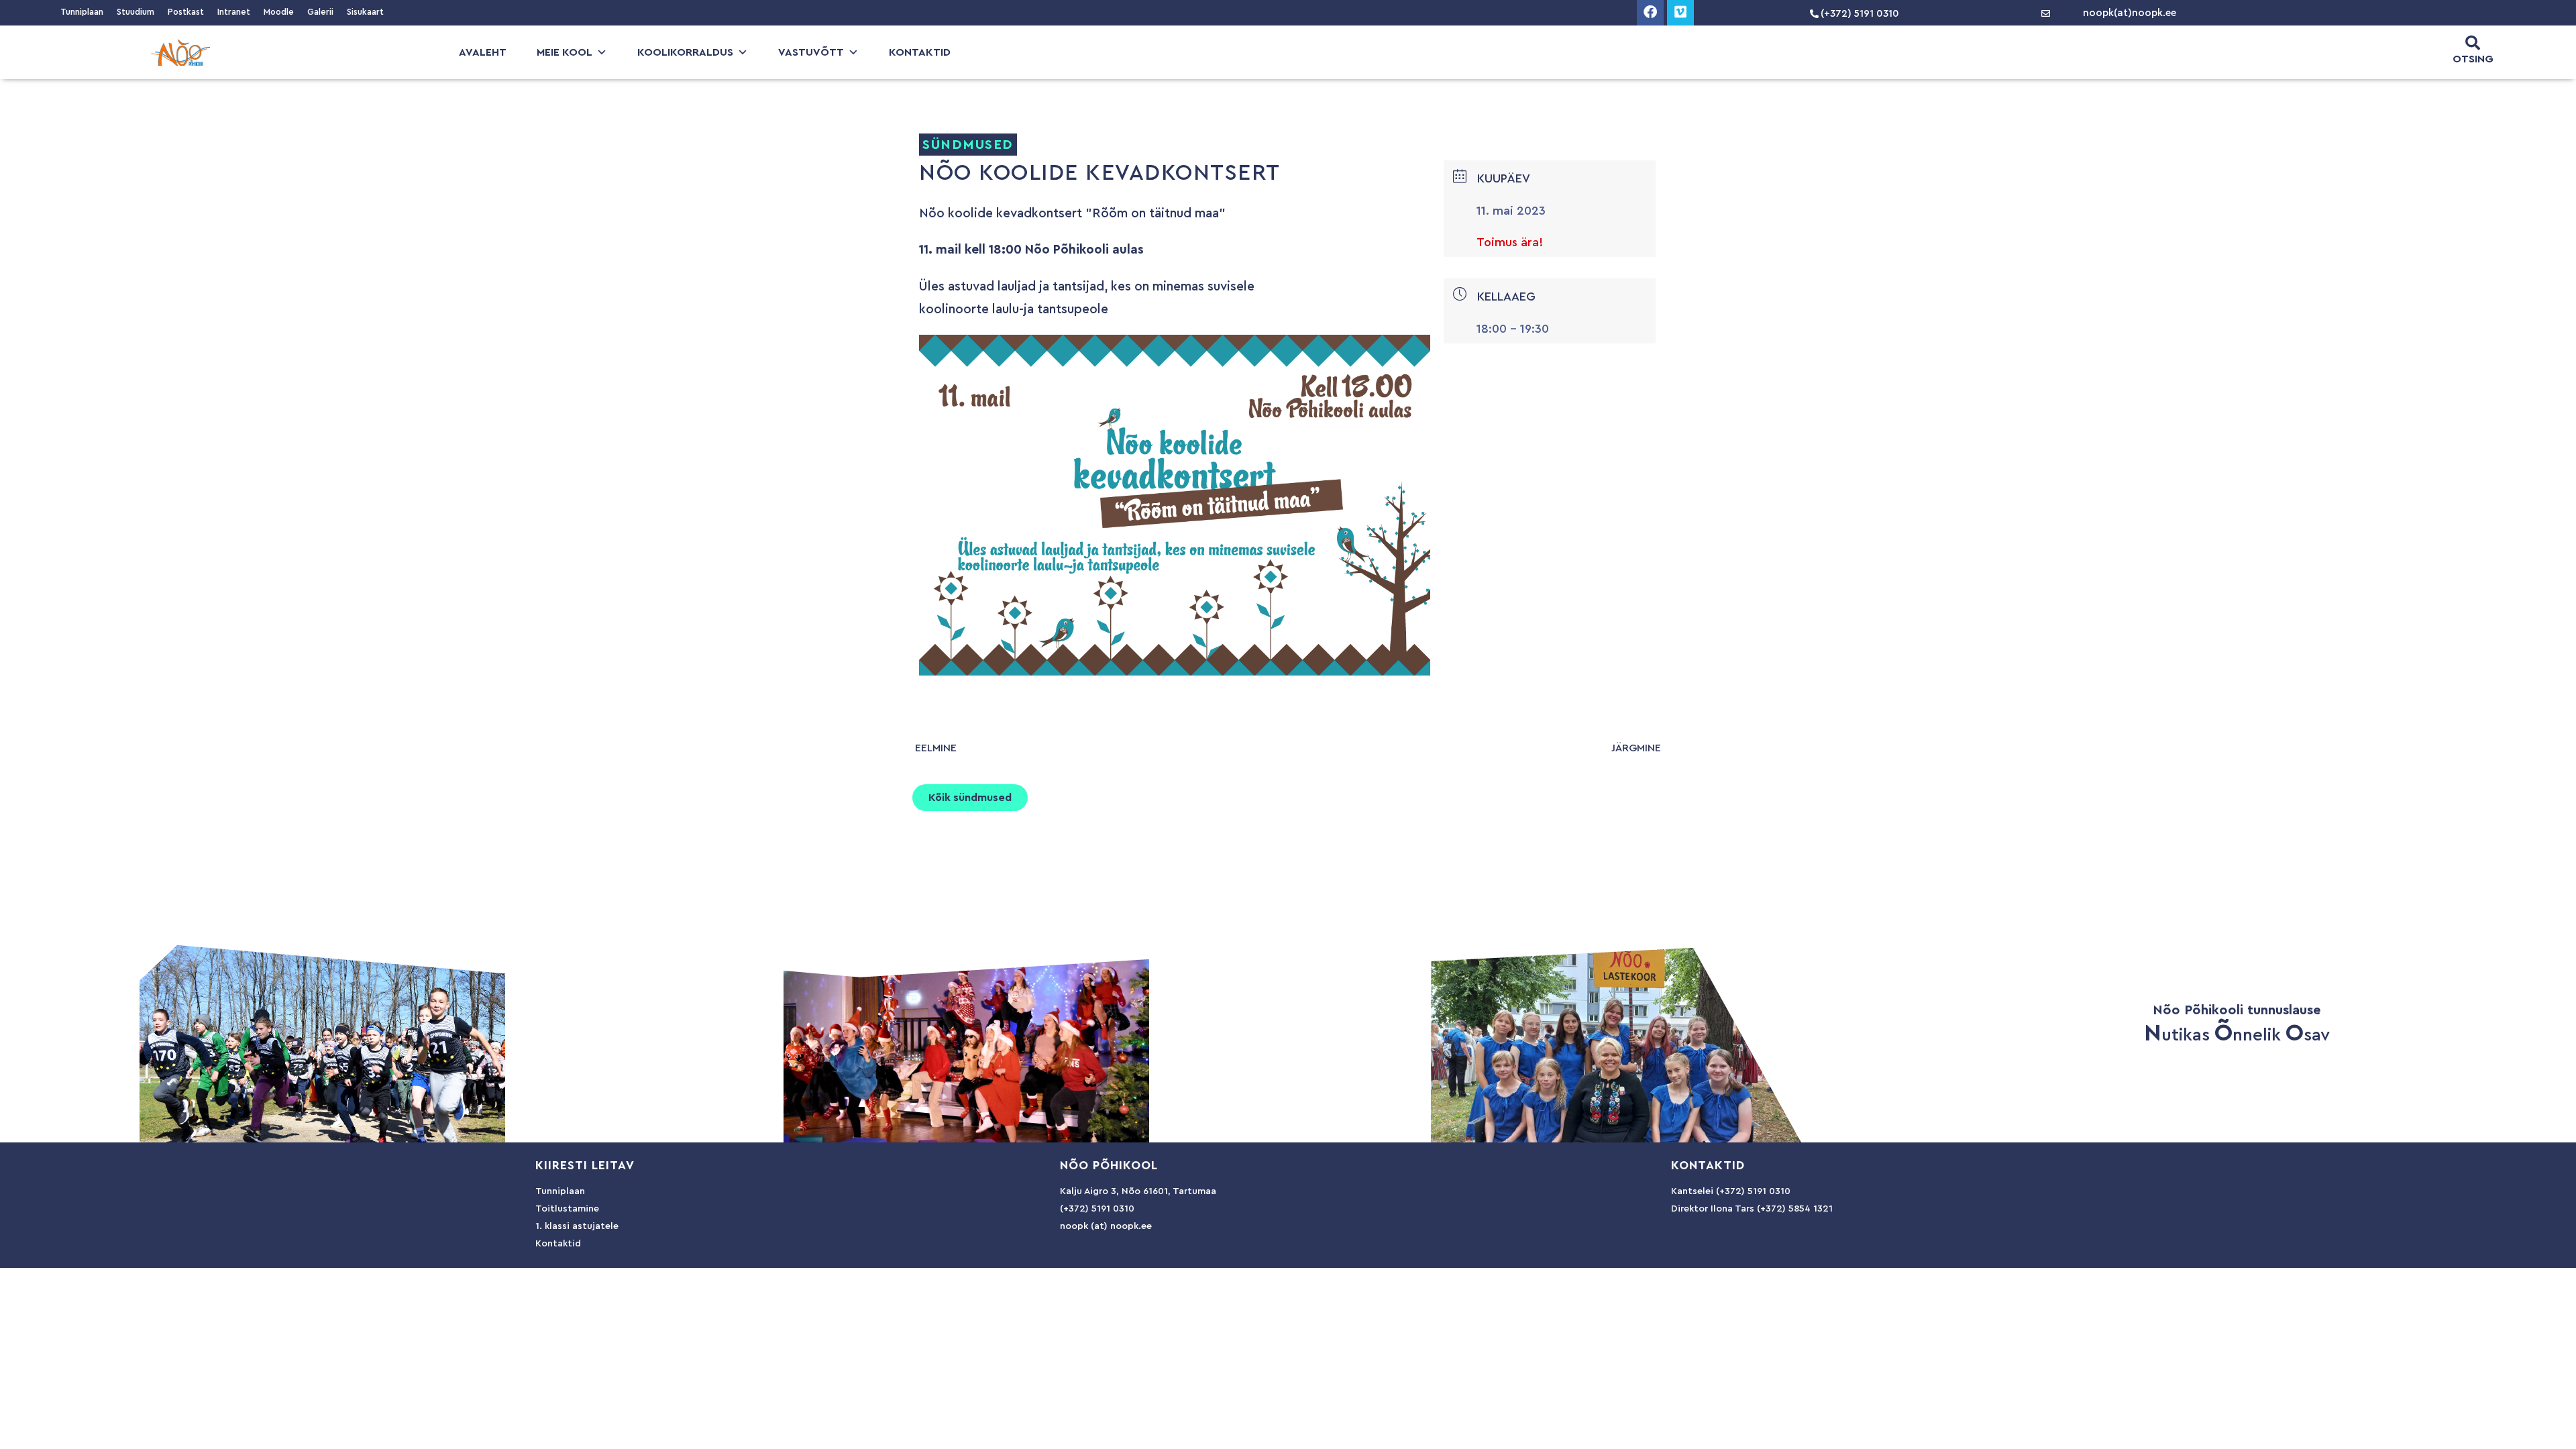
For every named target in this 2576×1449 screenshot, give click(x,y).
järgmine (1636, 748)
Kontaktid (920, 52)
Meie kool (565, 52)
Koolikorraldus (685, 52)
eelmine (936, 748)
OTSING (2473, 59)
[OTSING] (2473, 43)
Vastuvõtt (811, 52)
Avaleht (483, 52)
